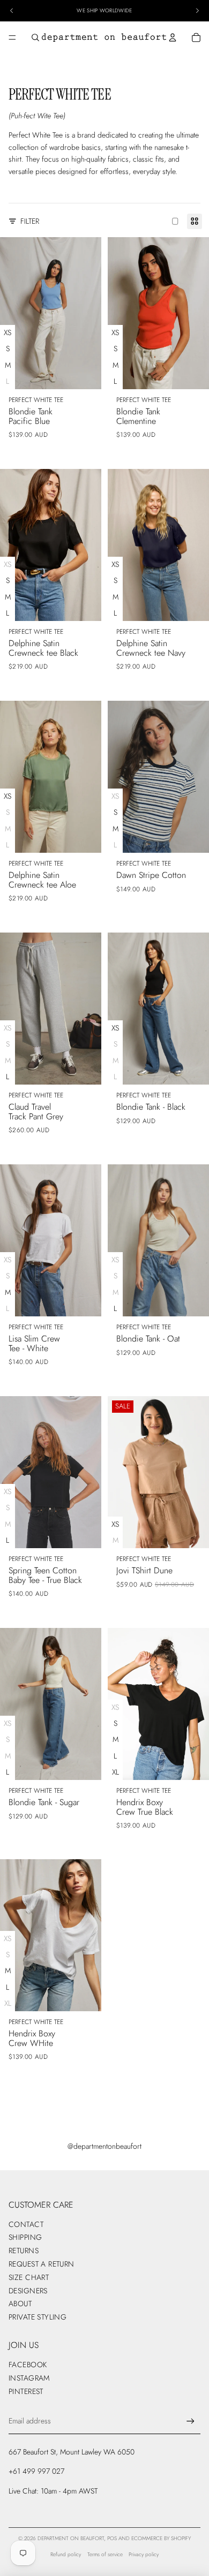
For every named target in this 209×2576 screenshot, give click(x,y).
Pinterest (26, 2391)
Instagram (29, 2378)
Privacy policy (144, 2554)
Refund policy (66, 2554)
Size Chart (29, 2277)
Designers (28, 2291)
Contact (26, 2224)
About (20, 2304)
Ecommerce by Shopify (161, 2538)
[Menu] (12, 37)
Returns (24, 2251)
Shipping (25, 2237)
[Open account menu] (173, 37)
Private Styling (38, 2317)
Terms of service (105, 2554)
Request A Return (42, 2264)
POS (112, 2538)
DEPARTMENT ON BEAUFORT (71, 2538)
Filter (30, 221)
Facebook (28, 2365)
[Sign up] (191, 2421)
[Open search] (35, 37)
